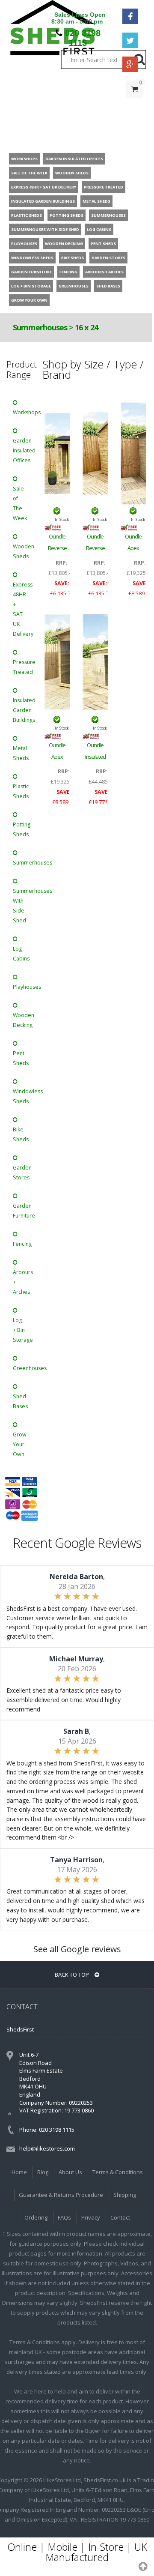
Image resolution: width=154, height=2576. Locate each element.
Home (19, 2172)
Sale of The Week (20, 503)
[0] (135, 106)
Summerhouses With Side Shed (22, 906)
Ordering (36, 2217)
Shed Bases (20, 1401)
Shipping (125, 2195)
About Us (70, 2172)
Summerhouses (41, 327)
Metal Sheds (21, 753)
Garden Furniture (22, 1211)
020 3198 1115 (83, 38)
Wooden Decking (22, 1020)
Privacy (91, 2217)
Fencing (22, 1244)
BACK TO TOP (73, 1975)
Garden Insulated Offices (22, 450)
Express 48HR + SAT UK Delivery (22, 609)
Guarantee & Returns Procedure (61, 2195)
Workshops (22, 412)
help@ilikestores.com (47, 2148)
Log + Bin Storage (22, 1330)
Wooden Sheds (22, 551)
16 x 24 (86, 327)
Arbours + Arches (22, 1282)
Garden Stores (22, 1173)
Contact (120, 2217)
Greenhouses (22, 1368)
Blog (43, 2172)
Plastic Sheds (21, 791)
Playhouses (22, 987)
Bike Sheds (21, 1134)
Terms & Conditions (118, 2172)
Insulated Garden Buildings (22, 710)
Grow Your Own (20, 1444)
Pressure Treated (22, 667)
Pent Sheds (21, 1058)
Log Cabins (21, 954)
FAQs (64, 2217)
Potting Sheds (22, 829)
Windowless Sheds (22, 1096)
